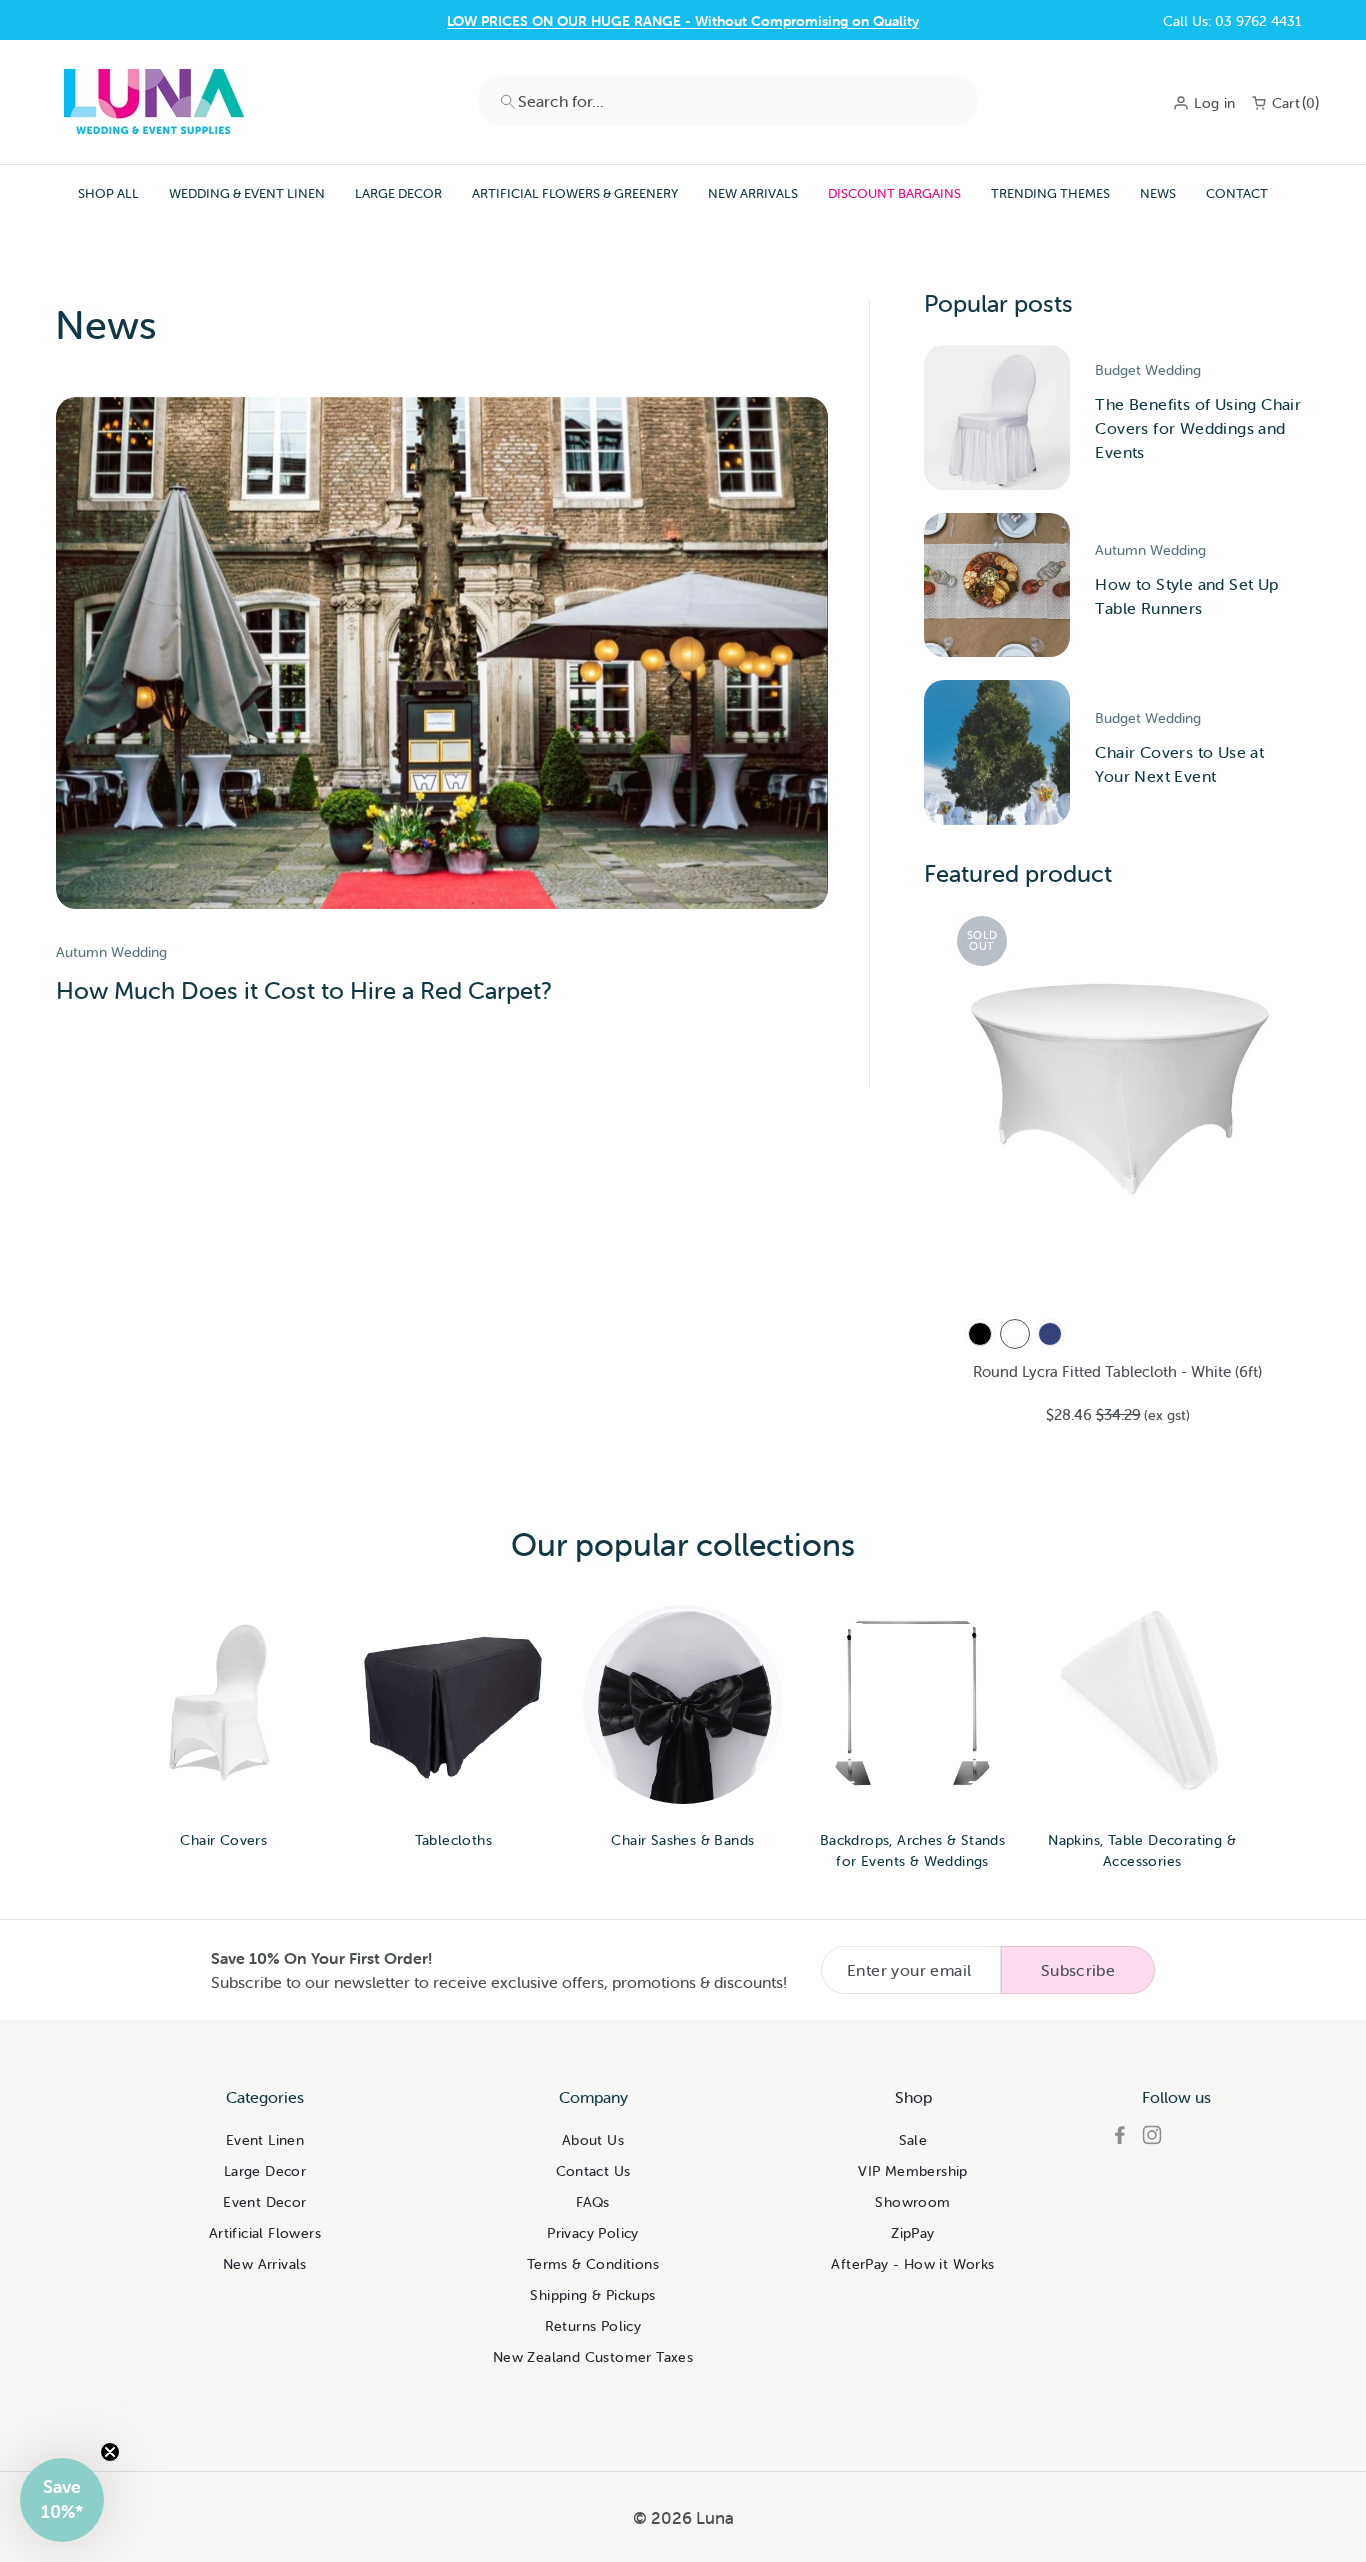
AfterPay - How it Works (912, 2264)
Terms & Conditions (593, 2264)
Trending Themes (1050, 193)
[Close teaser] (110, 2452)
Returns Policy (593, 2326)
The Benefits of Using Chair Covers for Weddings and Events (1198, 428)
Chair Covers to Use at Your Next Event (1179, 764)
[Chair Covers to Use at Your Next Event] (997, 752)
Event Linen (265, 2140)
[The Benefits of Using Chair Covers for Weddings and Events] (997, 417)
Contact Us (683, 21)
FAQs (593, 2202)
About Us (593, 2140)
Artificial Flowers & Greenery (575, 193)
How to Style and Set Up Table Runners (1186, 596)
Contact (1237, 193)
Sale (913, 2140)
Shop (913, 2097)
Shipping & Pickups (592, 2295)
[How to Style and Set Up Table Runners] (997, 585)
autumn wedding (111, 952)
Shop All (108, 193)
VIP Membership (913, 2171)
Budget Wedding (1148, 370)
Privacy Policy (593, 2233)
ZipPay (912, 2233)
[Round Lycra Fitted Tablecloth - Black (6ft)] (980, 1334)
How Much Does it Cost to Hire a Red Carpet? (304, 990)
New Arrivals (753, 193)
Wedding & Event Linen (247, 193)
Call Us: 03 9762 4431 (1232, 21)
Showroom (912, 2202)
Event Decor (264, 2202)
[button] (62, 2500)
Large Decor (398, 193)
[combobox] (728, 101)
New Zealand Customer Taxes (593, 2357)
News (1158, 193)
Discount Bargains (894, 193)
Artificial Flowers (265, 2233)
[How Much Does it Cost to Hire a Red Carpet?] (442, 653)
